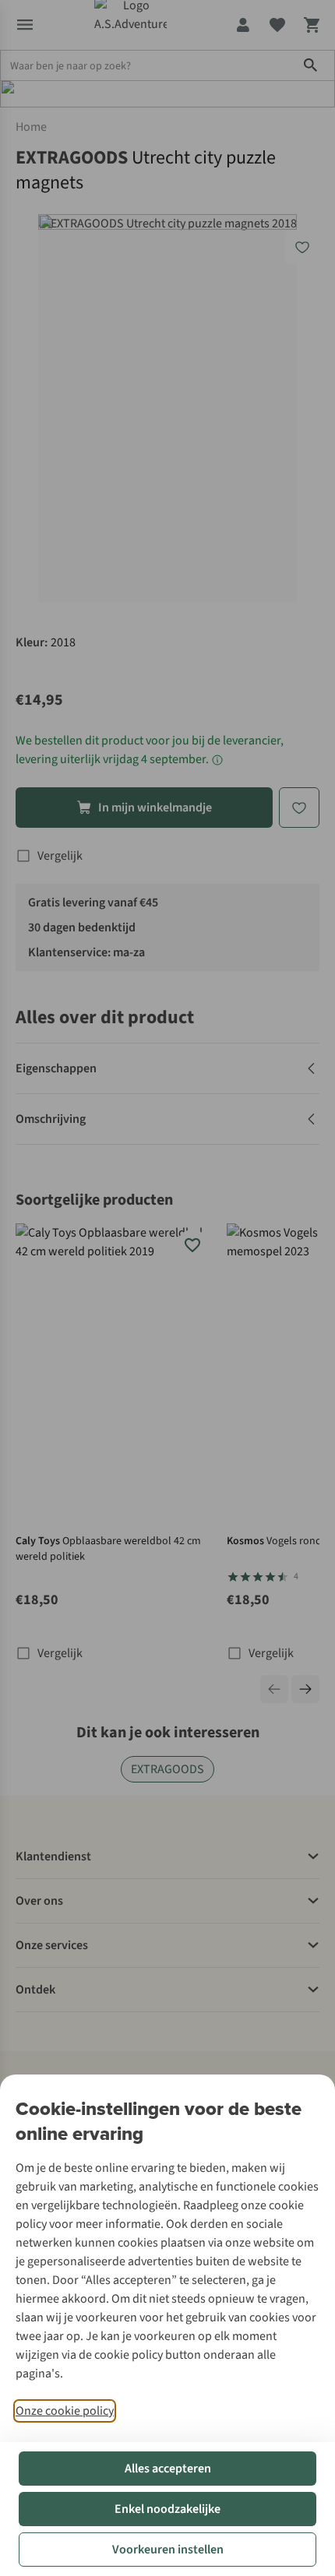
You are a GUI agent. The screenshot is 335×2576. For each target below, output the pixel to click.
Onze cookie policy (65, 2411)
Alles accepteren (168, 2469)
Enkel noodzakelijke (167, 2509)
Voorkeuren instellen (168, 2550)
